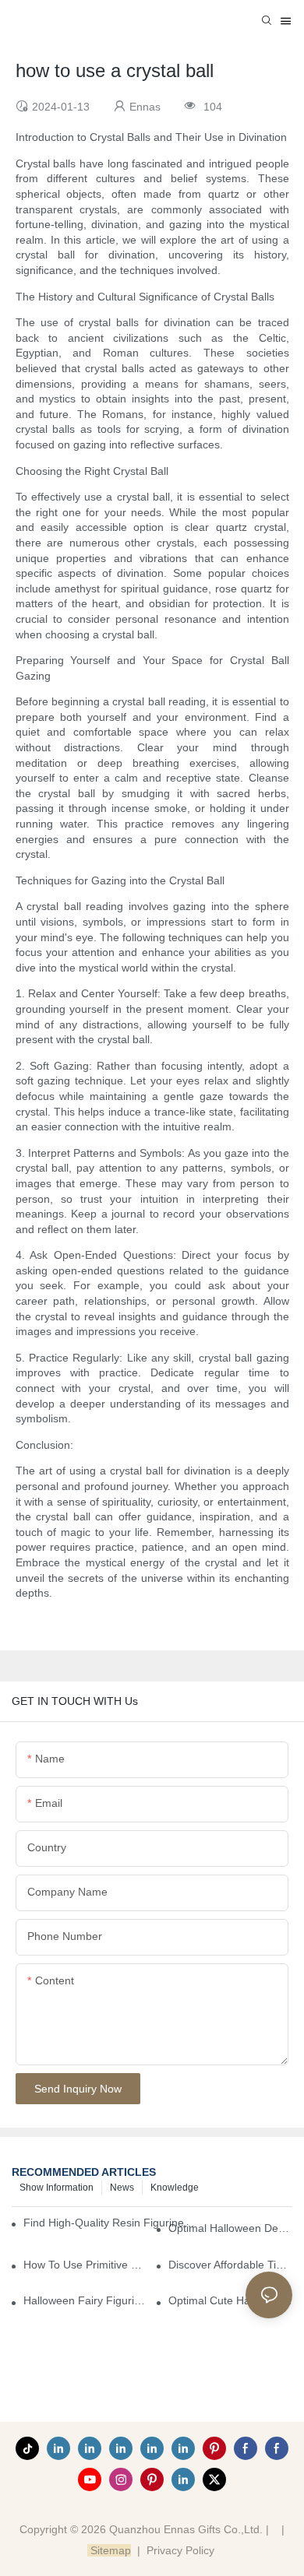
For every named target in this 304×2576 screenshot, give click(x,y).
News (122, 2188)
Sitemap (109, 2550)
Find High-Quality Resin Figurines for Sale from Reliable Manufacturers (110, 2223)
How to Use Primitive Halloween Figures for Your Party (85, 2265)
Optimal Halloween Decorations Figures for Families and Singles (230, 2228)
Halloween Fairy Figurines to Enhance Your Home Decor (85, 2300)
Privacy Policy (180, 2550)
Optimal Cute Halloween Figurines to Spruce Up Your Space (230, 2300)
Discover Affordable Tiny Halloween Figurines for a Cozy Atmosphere (230, 2265)
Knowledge (175, 2188)
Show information (57, 2188)
